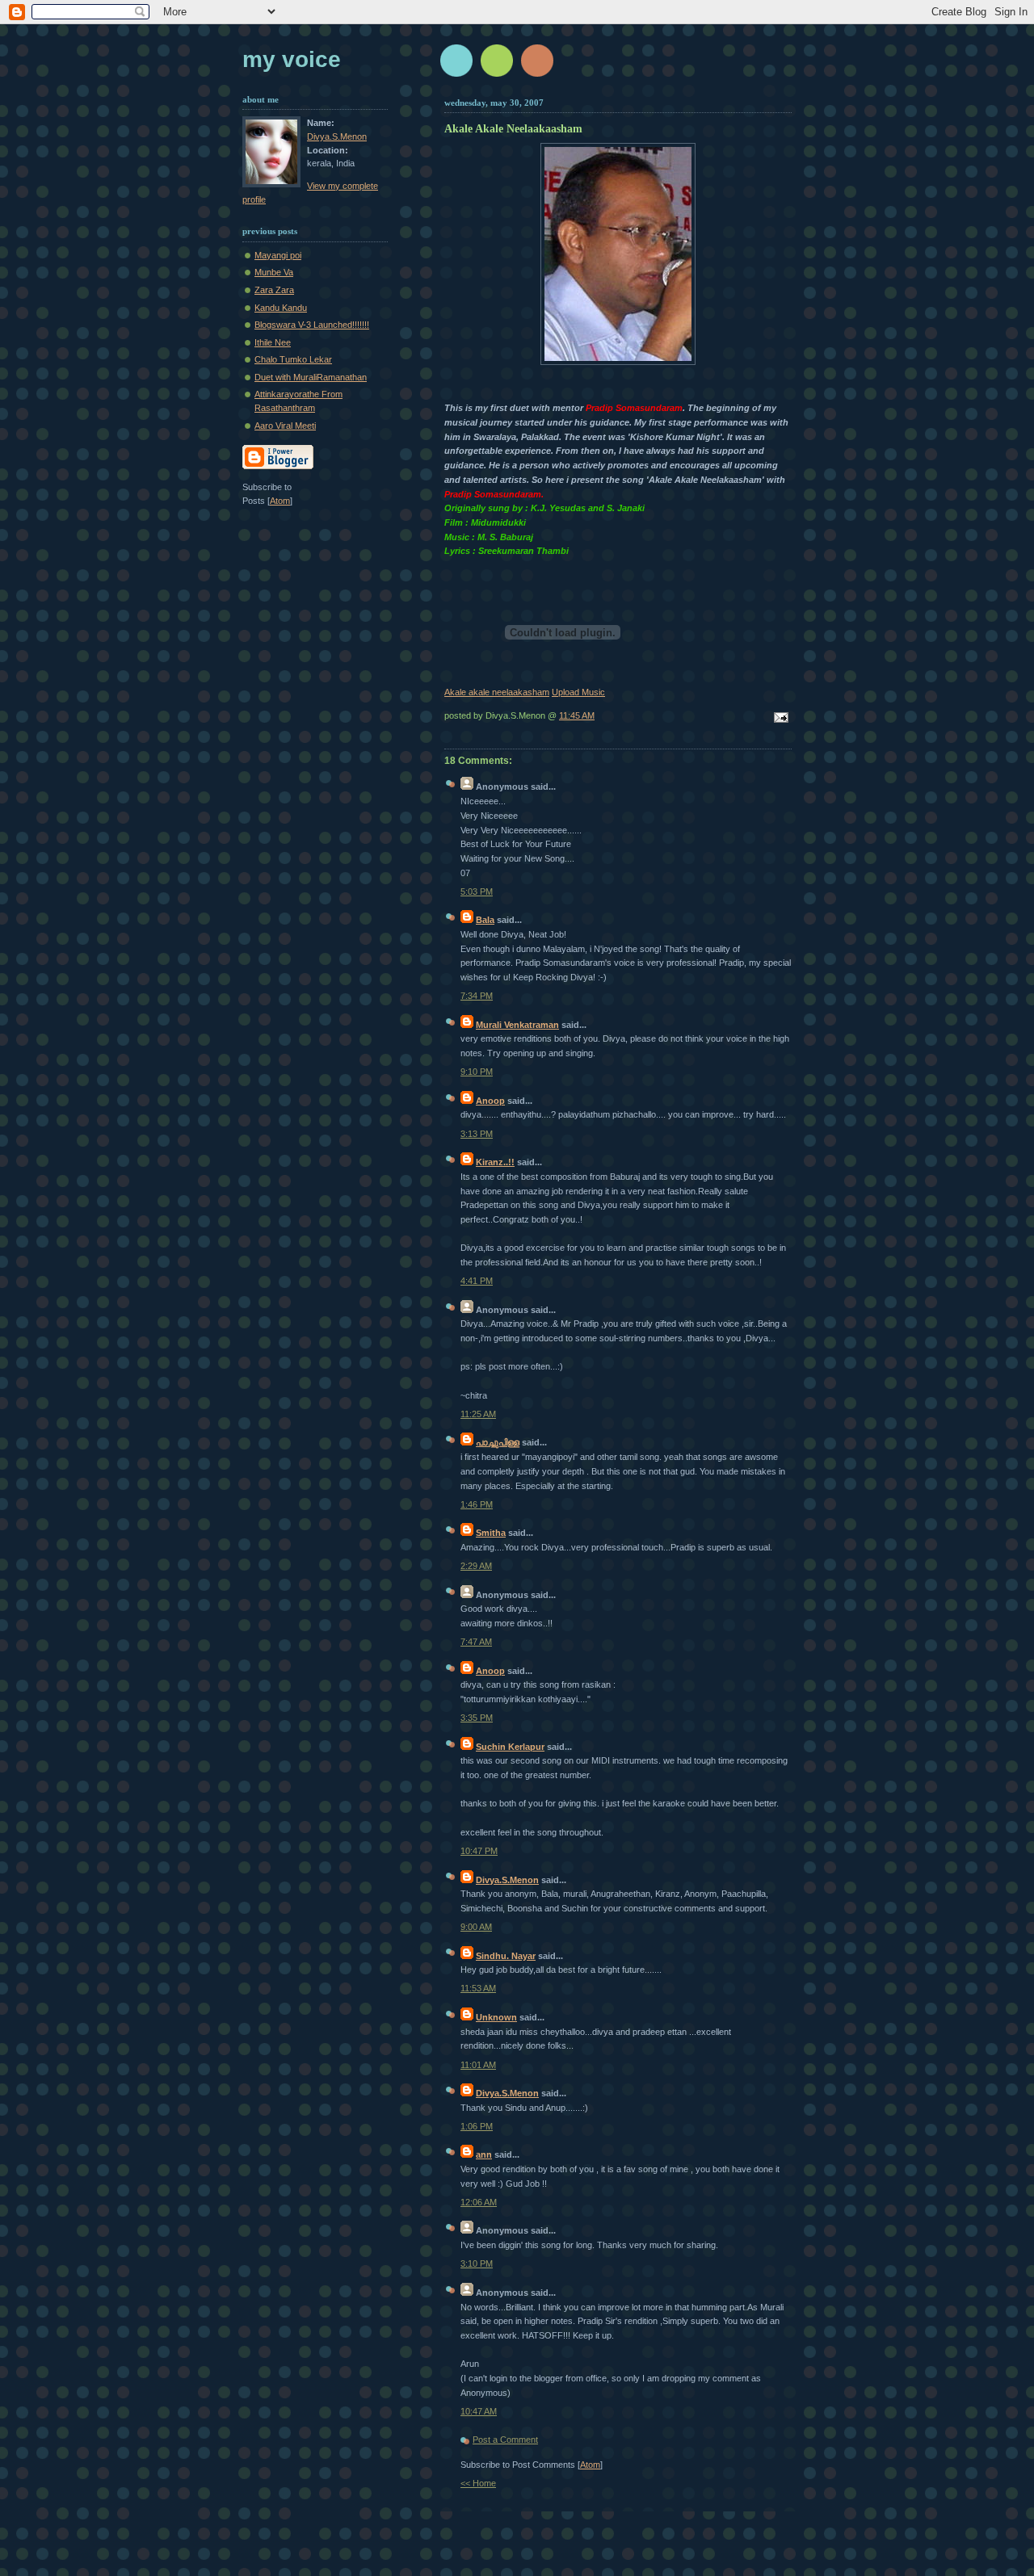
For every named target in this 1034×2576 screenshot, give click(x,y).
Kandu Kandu (281, 308)
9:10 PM (477, 1072)
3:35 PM (477, 1718)
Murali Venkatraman (517, 1025)
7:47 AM (476, 1642)
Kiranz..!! (495, 1162)
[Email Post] (779, 719)
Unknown (496, 2017)
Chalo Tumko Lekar (293, 359)
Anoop (490, 1101)
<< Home (478, 2483)
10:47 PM (479, 1851)
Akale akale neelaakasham (497, 692)
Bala (485, 920)
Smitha (491, 1533)
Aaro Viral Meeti (285, 426)
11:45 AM (577, 715)
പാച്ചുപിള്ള (498, 1442)
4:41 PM (477, 1281)
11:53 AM (478, 1988)
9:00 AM (476, 1927)
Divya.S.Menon (507, 1880)
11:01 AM (478, 2065)
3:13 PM (477, 1134)
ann (484, 2154)
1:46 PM (477, 1504)
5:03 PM (477, 892)
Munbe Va (274, 272)
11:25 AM (478, 1414)
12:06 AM (479, 2202)
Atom (590, 2465)
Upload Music (578, 692)
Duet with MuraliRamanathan (311, 377)
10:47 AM (479, 2411)
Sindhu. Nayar (506, 1956)
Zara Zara (274, 290)
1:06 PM (477, 2126)
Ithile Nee (273, 342)
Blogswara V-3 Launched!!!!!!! (312, 325)
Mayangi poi (278, 255)
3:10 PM (477, 2263)
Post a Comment (505, 2440)
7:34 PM (477, 996)
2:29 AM (476, 1566)
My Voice (292, 59)
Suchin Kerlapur (510, 1747)
